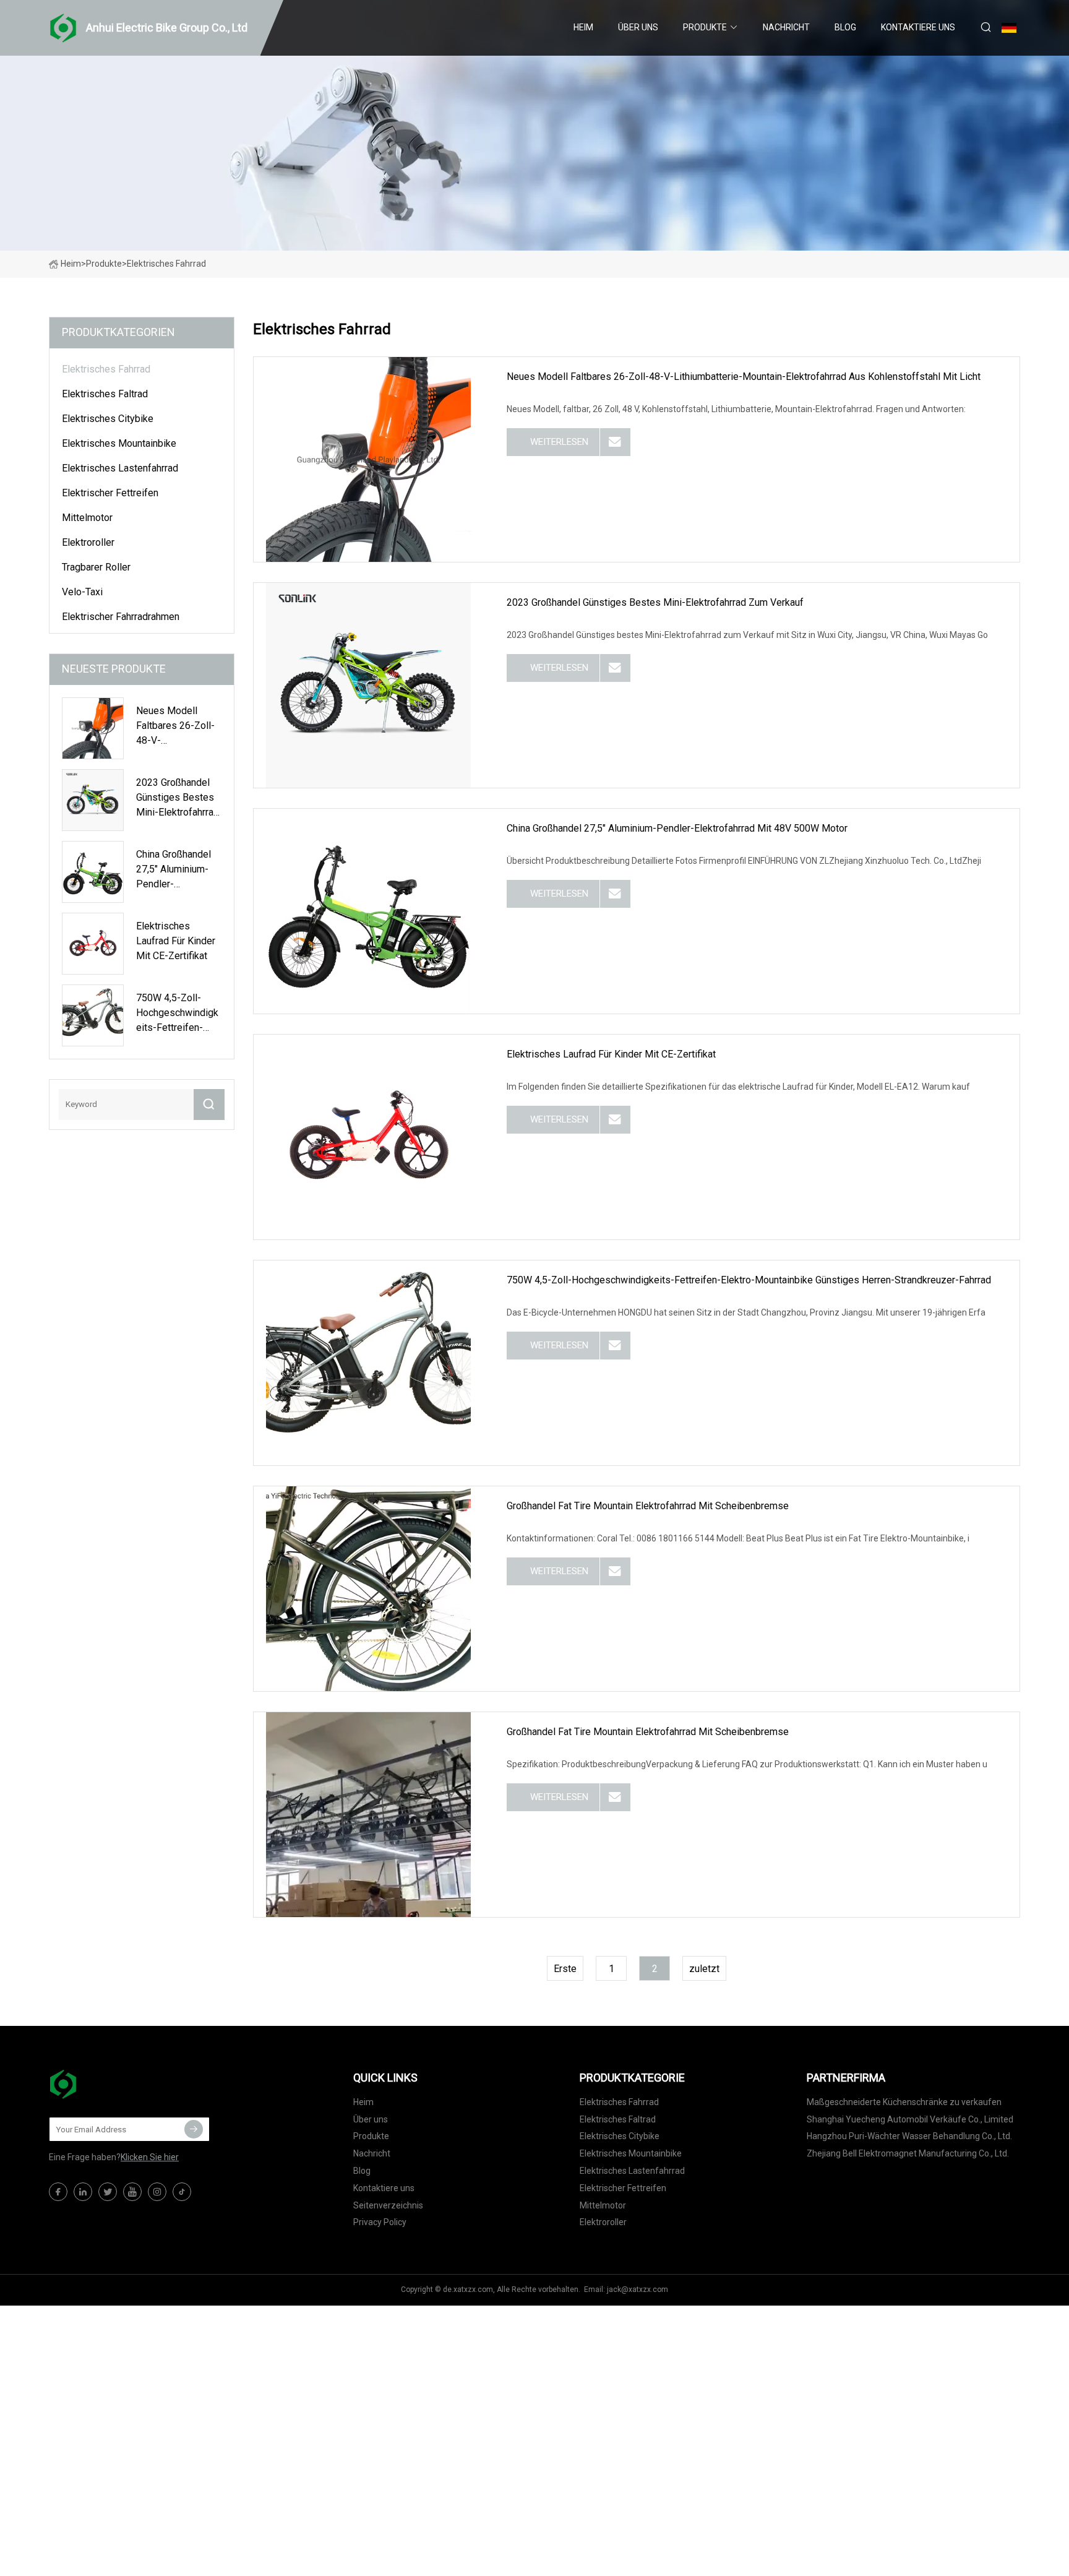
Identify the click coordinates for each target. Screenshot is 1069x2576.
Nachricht (786, 27)
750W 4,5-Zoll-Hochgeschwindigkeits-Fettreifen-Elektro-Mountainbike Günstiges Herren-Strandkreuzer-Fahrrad (749, 1280)
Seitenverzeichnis (388, 2205)
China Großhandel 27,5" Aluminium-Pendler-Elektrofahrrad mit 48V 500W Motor (677, 828)
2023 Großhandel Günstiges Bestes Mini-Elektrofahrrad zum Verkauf (655, 602)
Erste (565, 1969)
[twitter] (108, 2192)
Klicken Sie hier (150, 2157)
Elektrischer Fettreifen (110, 493)
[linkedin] (83, 2192)
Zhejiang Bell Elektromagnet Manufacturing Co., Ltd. (908, 2153)
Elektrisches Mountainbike (119, 443)
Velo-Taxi (82, 592)
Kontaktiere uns (918, 27)
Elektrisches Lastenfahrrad (120, 468)
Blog (845, 27)
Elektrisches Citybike (108, 419)
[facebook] (58, 2192)
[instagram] (157, 2192)
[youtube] (132, 2192)
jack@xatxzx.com (638, 2290)
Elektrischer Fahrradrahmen (121, 617)
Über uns (638, 27)
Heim (583, 27)
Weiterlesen (559, 442)
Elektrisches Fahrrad (106, 369)
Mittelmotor (87, 518)
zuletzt (704, 1969)
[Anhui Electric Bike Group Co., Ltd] (111, 2084)
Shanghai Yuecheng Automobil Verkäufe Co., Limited (910, 2119)
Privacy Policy (380, 2222)
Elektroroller (88, 542)
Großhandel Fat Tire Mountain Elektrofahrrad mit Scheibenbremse (648, 1506)
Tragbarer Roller (96, 567)
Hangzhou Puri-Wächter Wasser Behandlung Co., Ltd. (909, 2136)
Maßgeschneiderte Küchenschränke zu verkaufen (904, 2102)
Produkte (705, 27)
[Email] (194, 2129)
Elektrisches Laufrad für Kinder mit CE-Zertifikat (611, 1054)
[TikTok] (182, 2192)
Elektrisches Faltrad (105, 394)
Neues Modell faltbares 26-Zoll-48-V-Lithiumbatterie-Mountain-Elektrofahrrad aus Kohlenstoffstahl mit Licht (744, 377)
